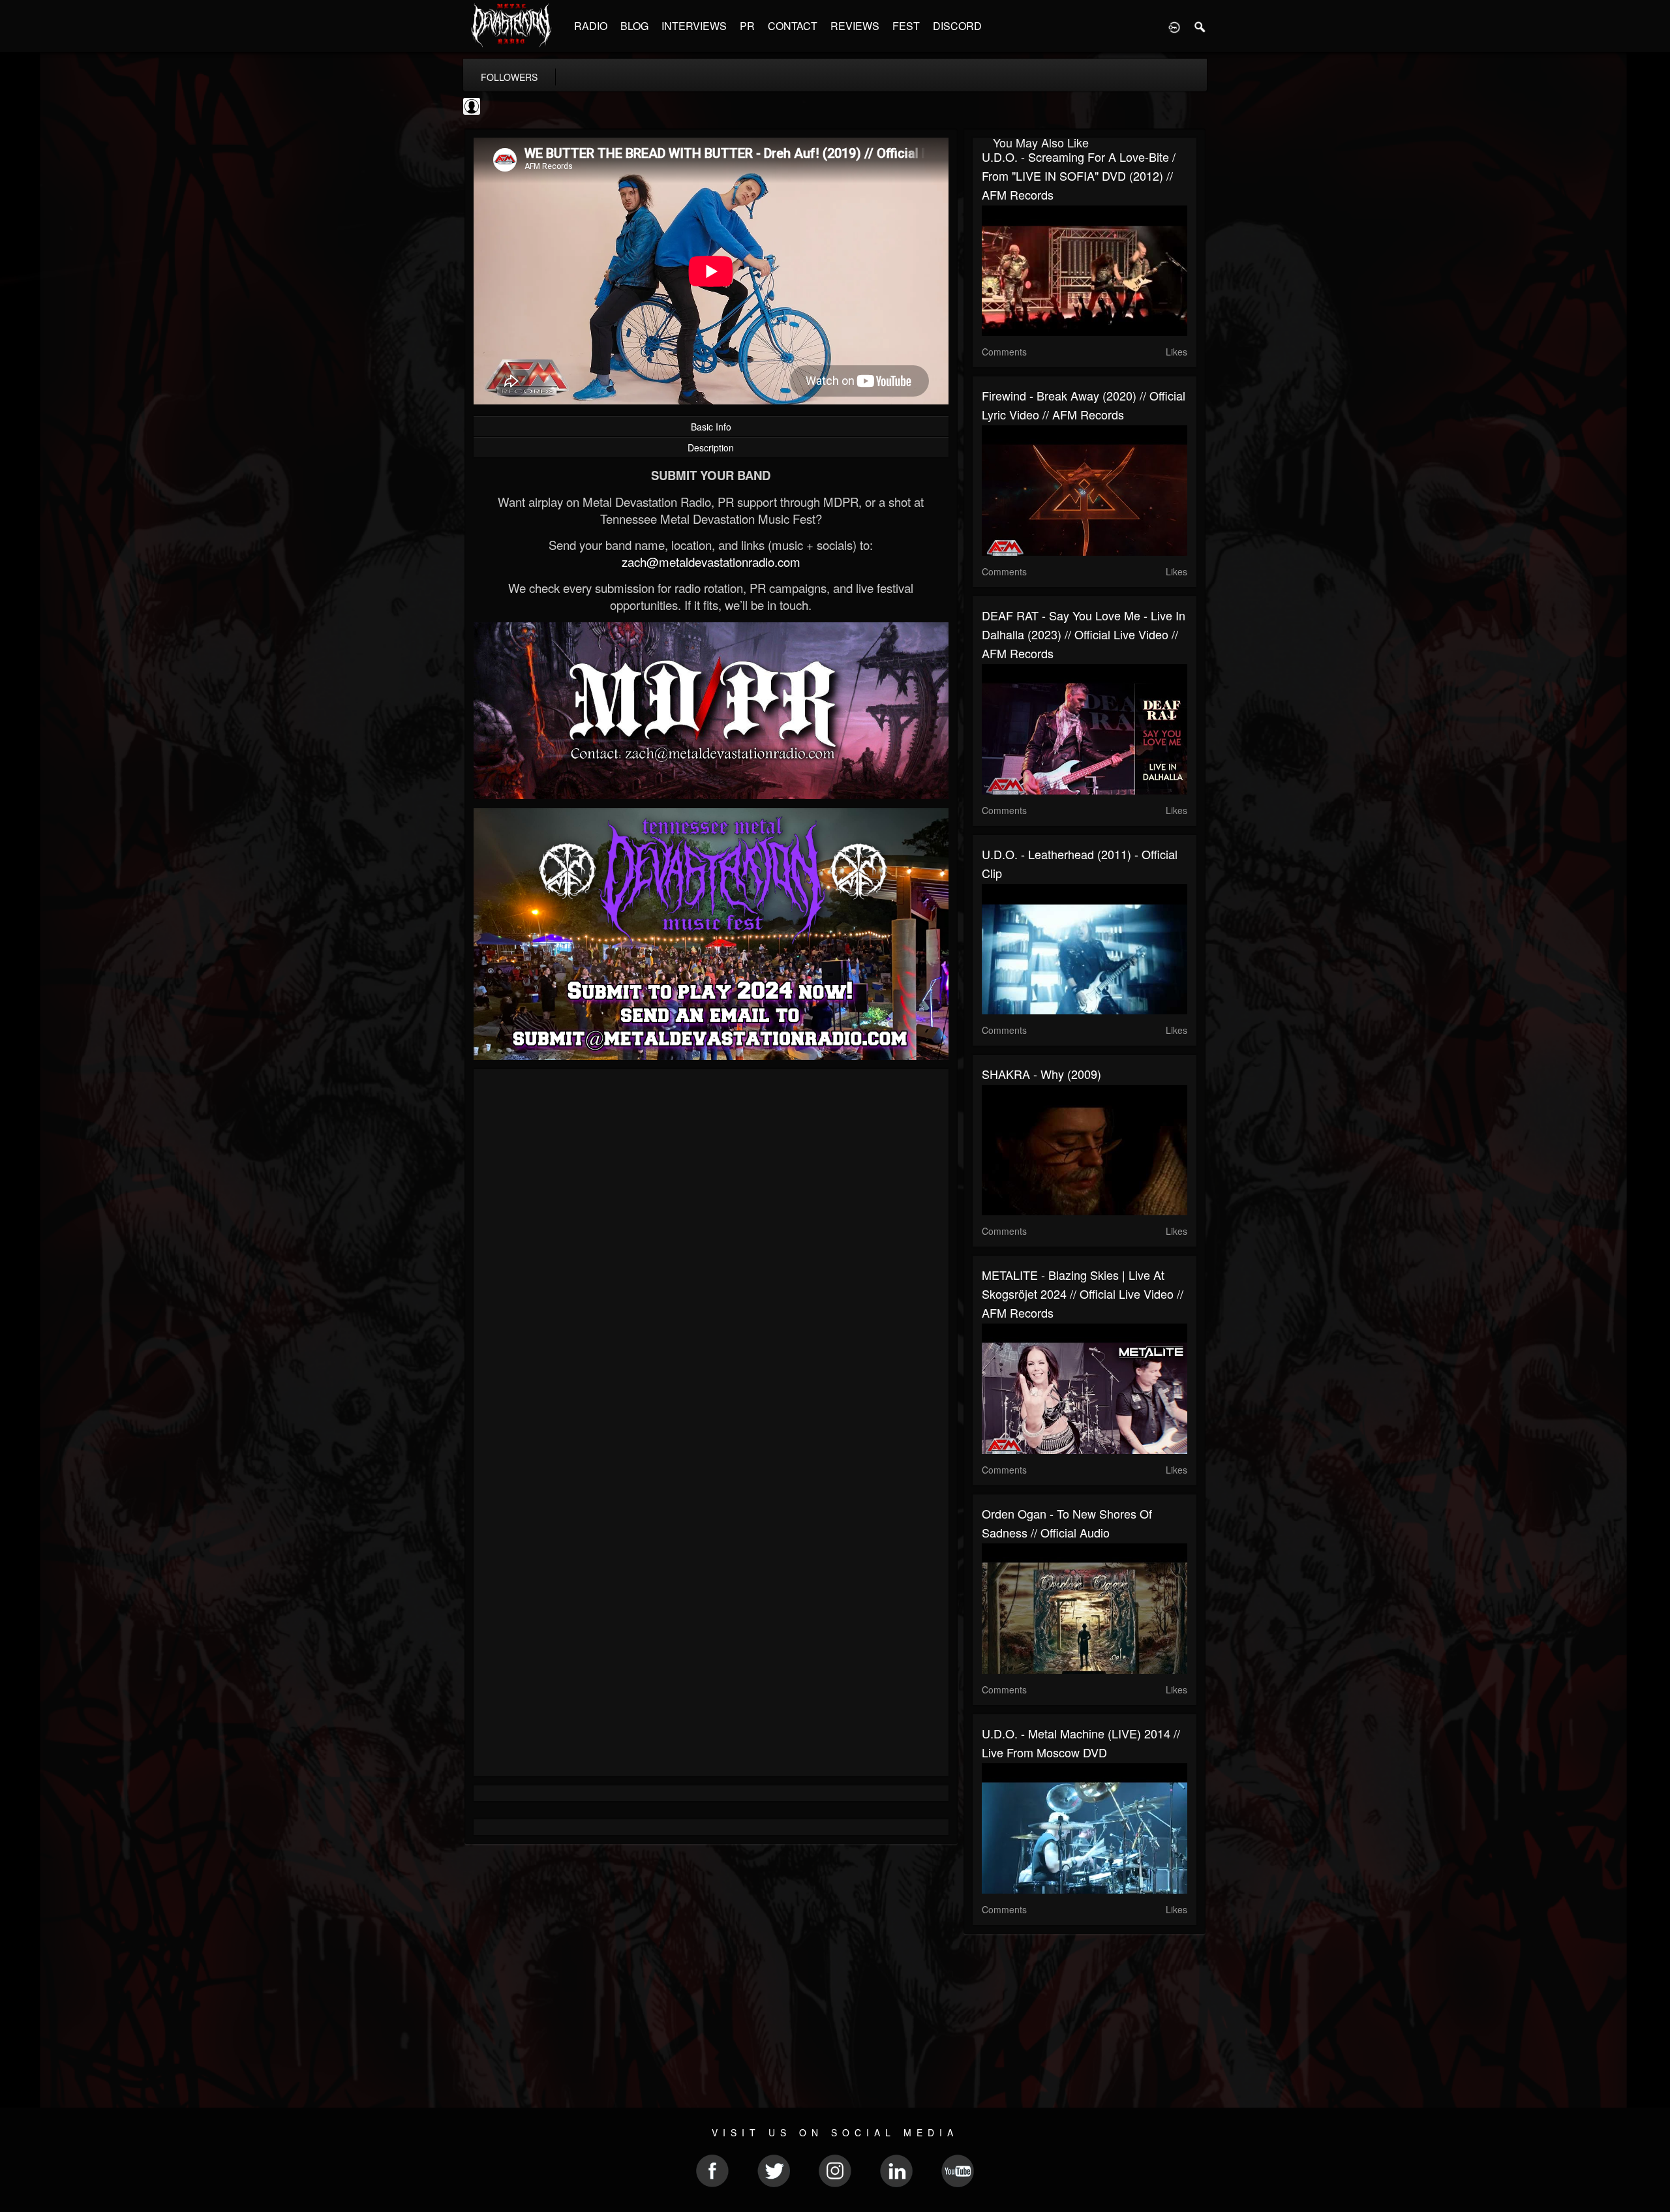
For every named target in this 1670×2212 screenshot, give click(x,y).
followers (509, 77)
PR (747, 26)
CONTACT (793, 26)
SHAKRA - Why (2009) (1041, 1074)
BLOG (634, 26)
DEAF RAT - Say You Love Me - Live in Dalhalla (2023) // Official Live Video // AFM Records (1084, 634)
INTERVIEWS (694, 26)
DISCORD (957, 26)
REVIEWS (855, 26)
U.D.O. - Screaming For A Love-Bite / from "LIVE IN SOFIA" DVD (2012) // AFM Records (1079, 175)
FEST (906, 26)
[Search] (1200, 26)
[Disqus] (711, 1253)
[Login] (1174, 26)
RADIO (591, 26)
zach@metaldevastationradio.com (711, 562)
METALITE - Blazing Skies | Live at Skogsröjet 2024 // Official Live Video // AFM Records (1083, 1294)
